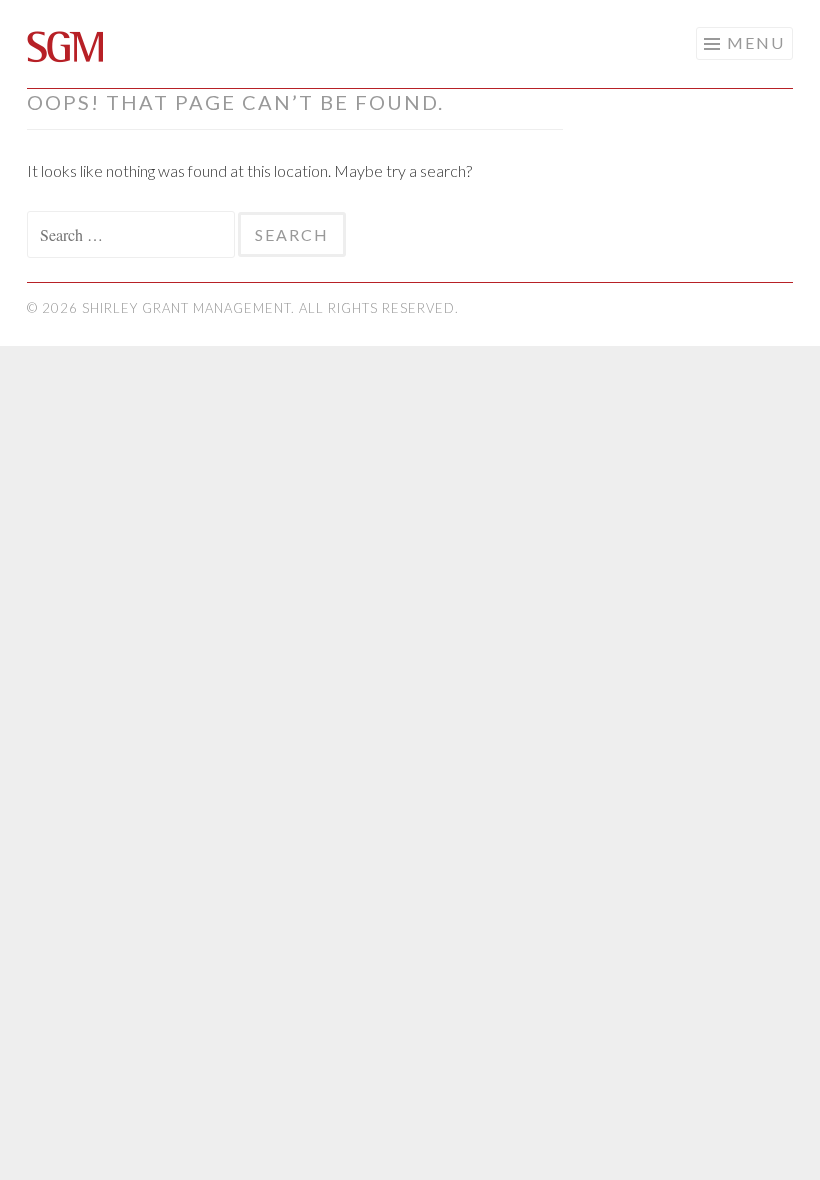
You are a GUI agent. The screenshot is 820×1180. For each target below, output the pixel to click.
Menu (756, 42)
